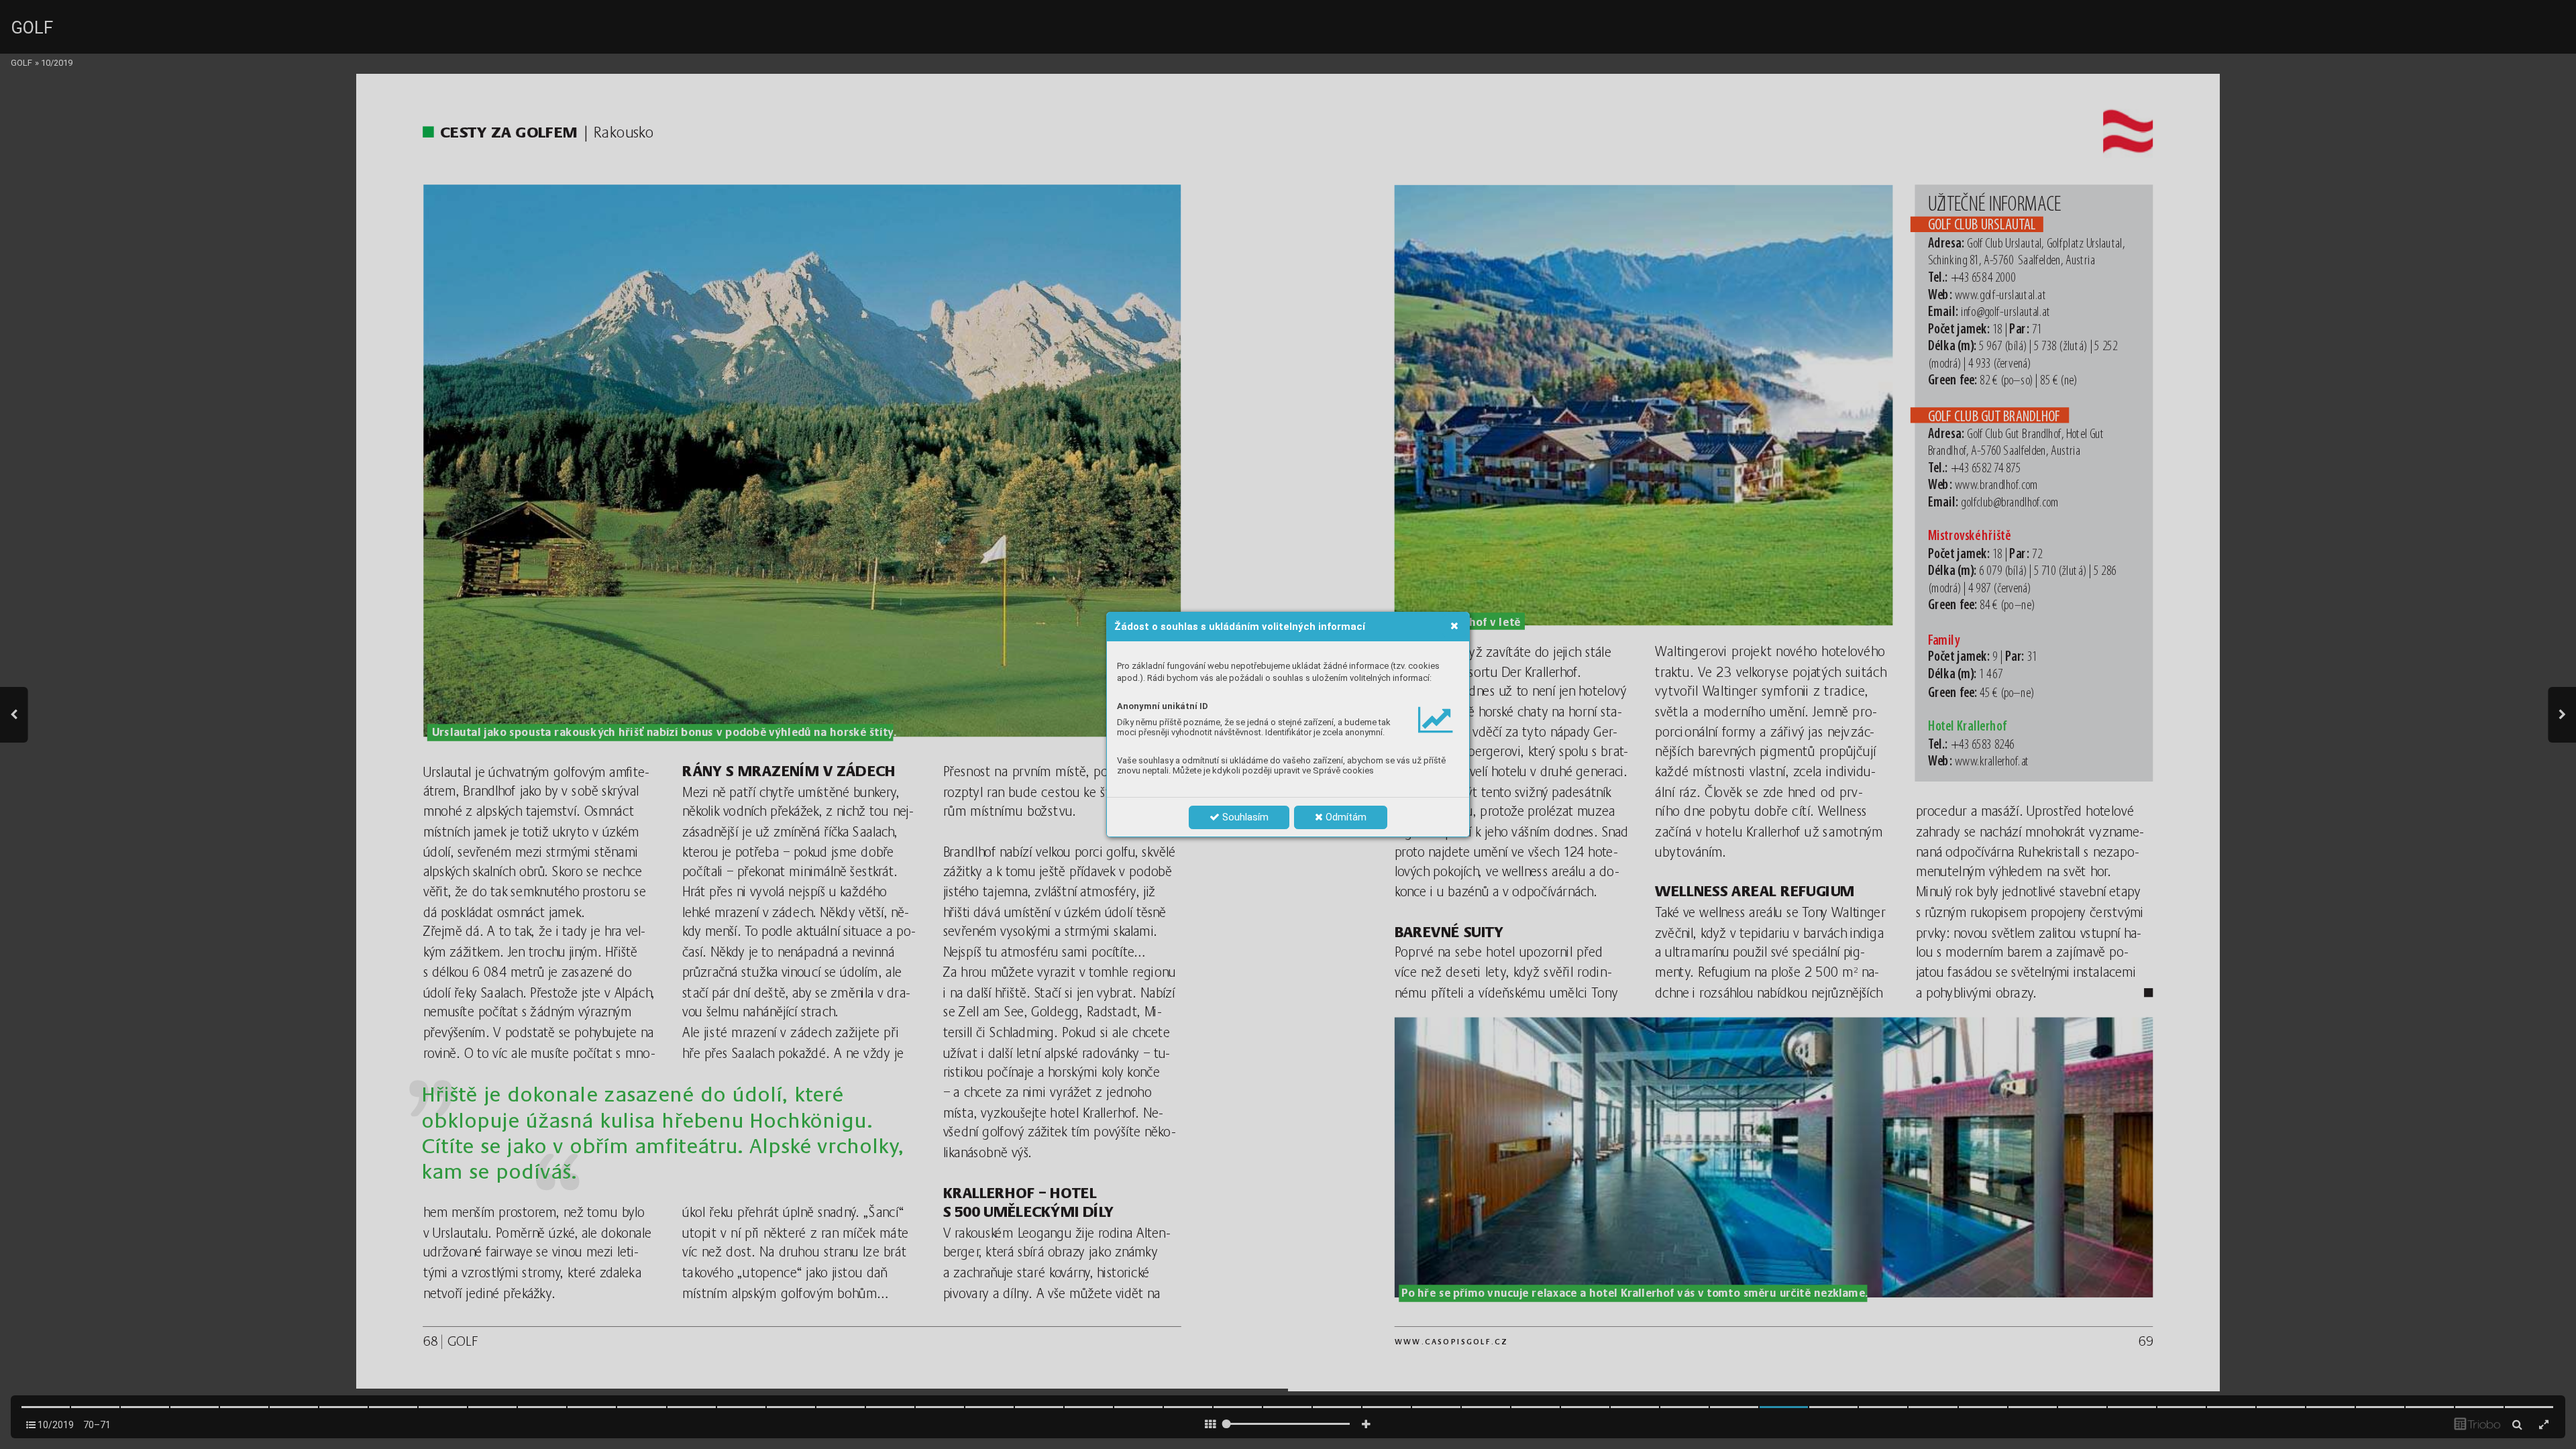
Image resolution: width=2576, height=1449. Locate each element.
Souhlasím (1244, 817)
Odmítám (1345, 817)
